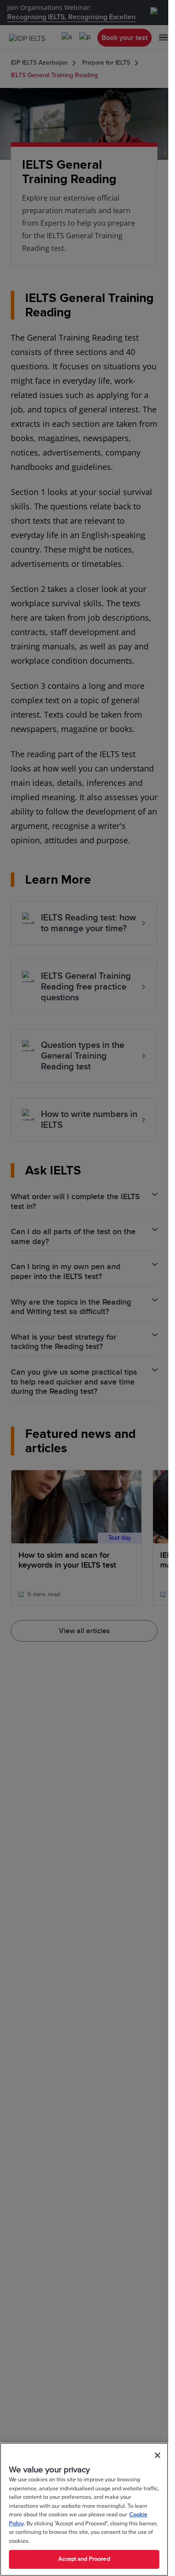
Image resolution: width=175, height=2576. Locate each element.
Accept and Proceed (84, 2559)
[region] (84, 2509)
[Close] (157, 2455)
